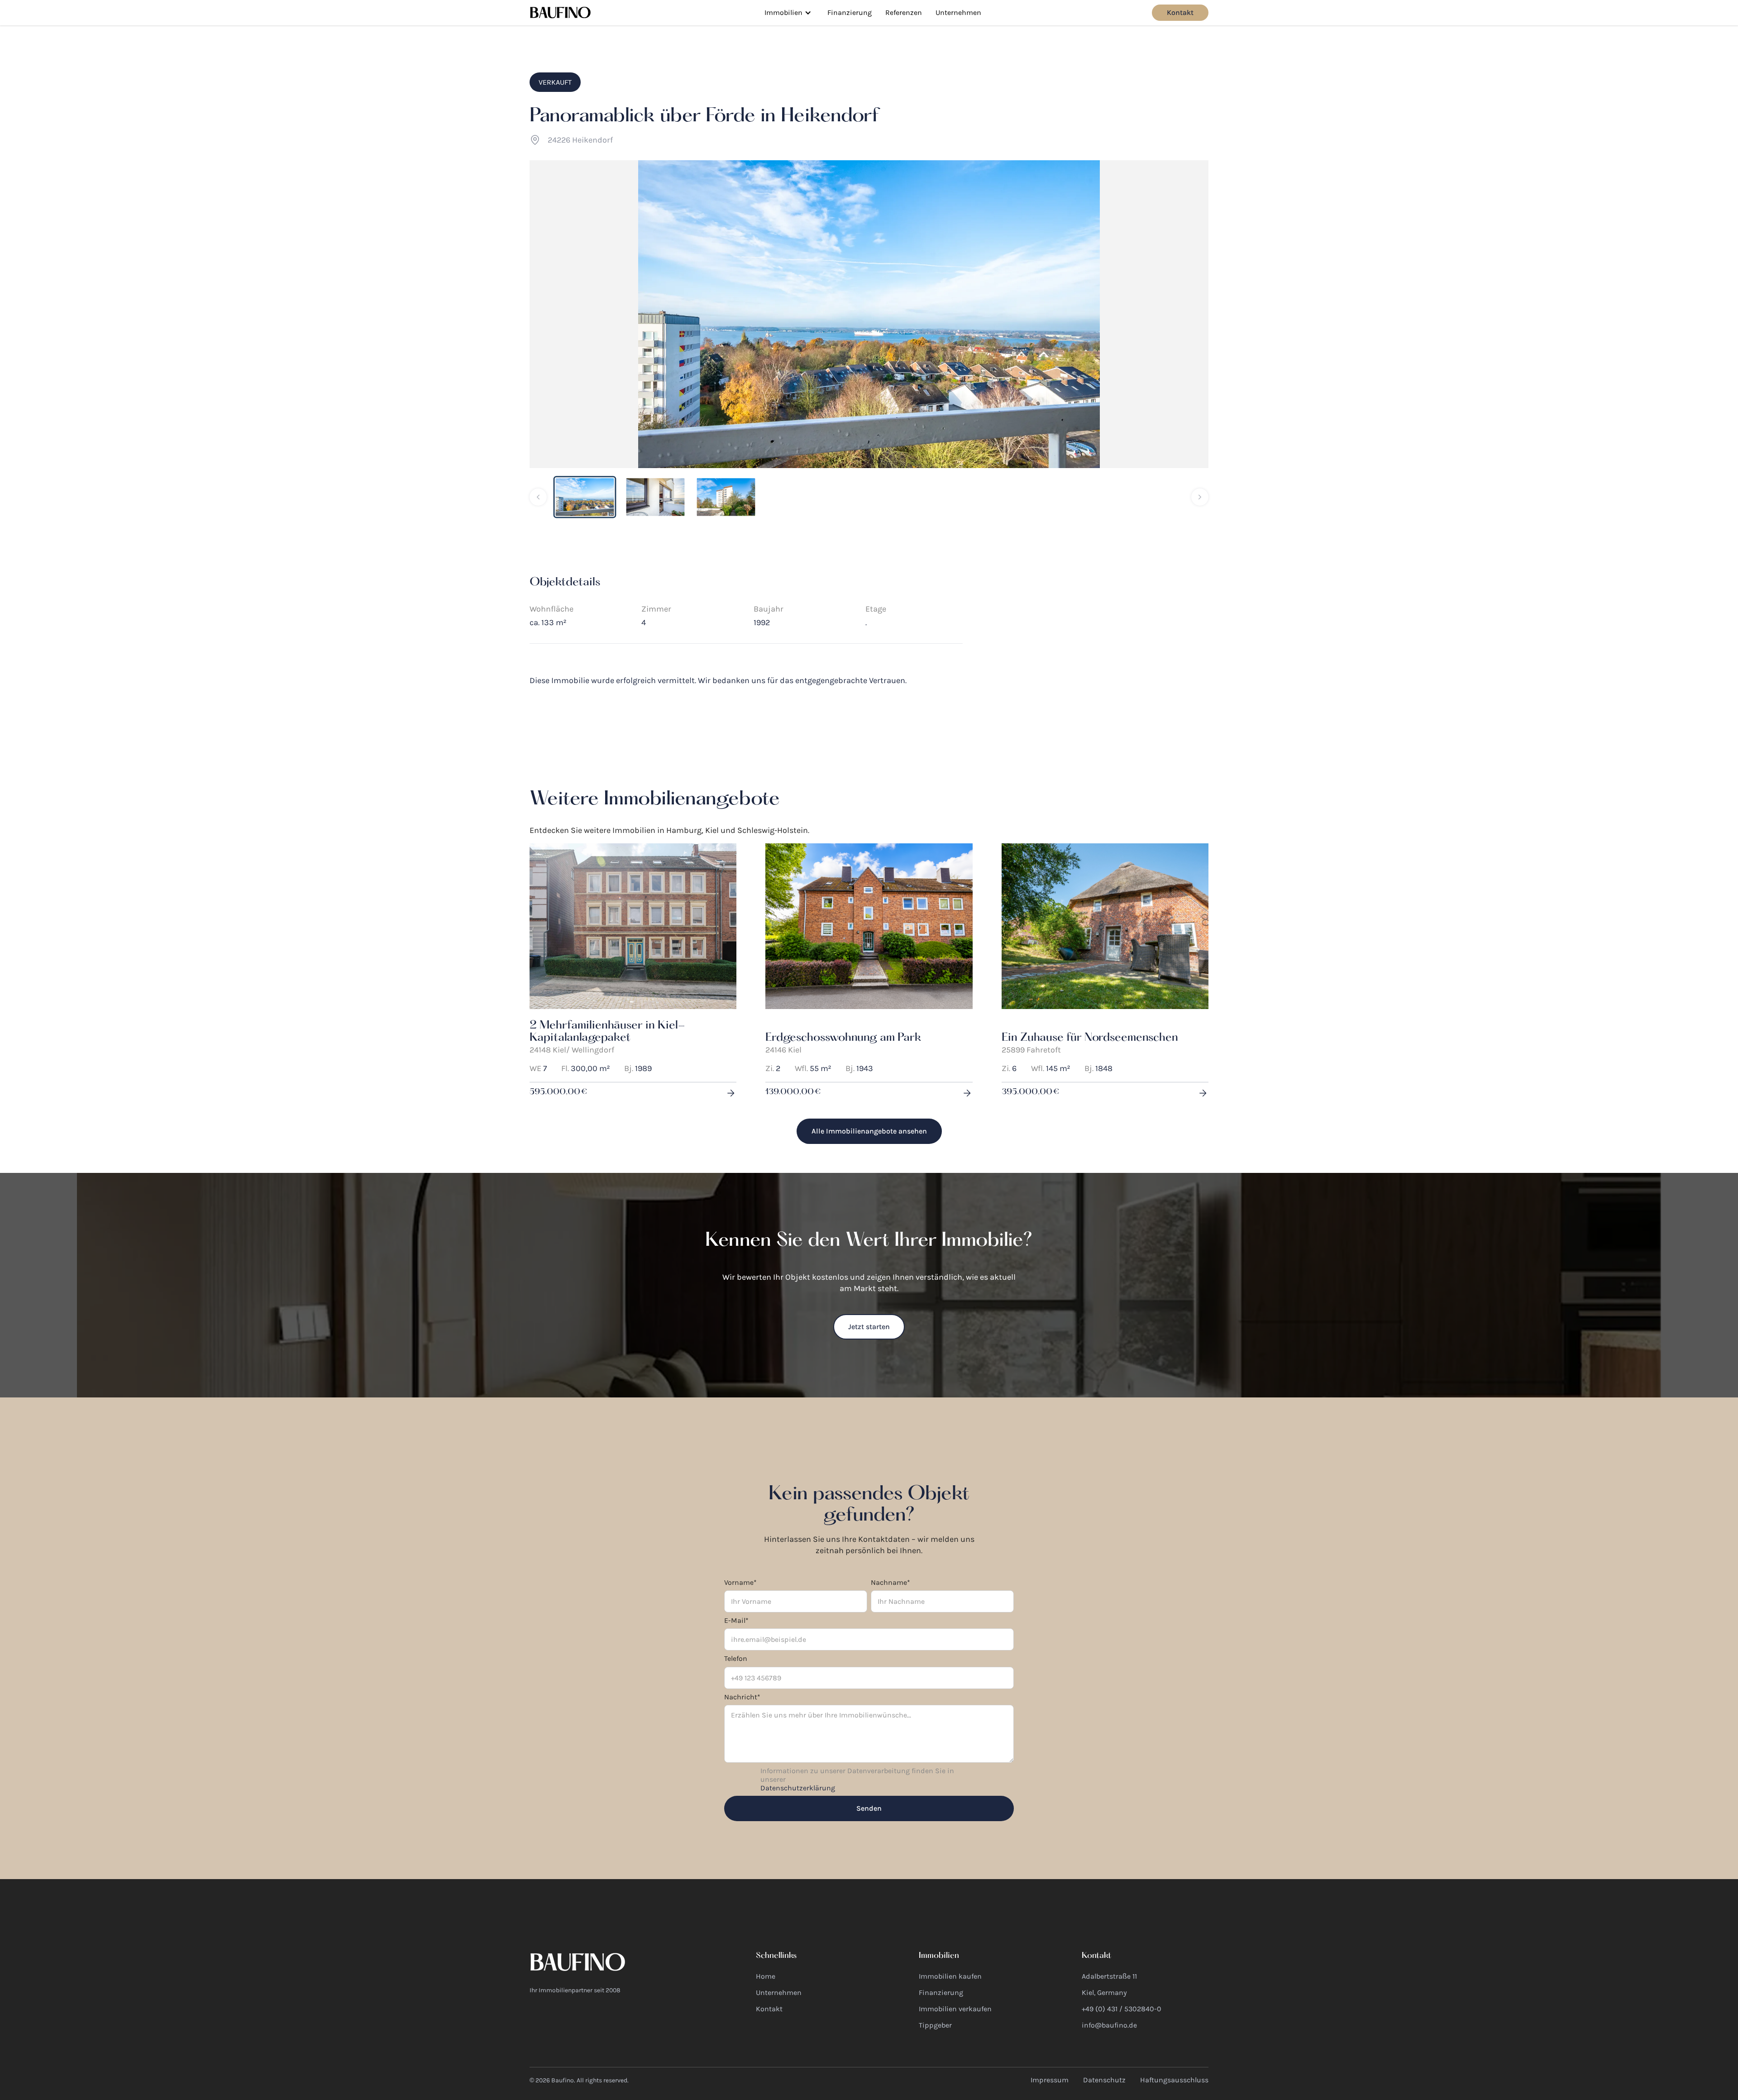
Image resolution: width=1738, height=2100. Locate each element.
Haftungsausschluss (1174, 2080)
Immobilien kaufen (950, 1976)
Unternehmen (958, 12)
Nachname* (890, 1582)
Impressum (1050, 2080)
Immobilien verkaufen (955, 2009)
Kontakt (1180, 12)
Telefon (736, 1658)
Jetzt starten (869, 1327)
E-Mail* (736, 1620)
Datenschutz (1104, 2080)
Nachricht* (742, 1697)
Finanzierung (850, 12)
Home (766, 1976)
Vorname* (740, 1582)
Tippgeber (935, 2025)
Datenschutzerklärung (798, 1788)
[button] (788, 13)
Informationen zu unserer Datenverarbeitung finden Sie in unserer (857, 1779)
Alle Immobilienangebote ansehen (869, 1131)
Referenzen (904, 12)
